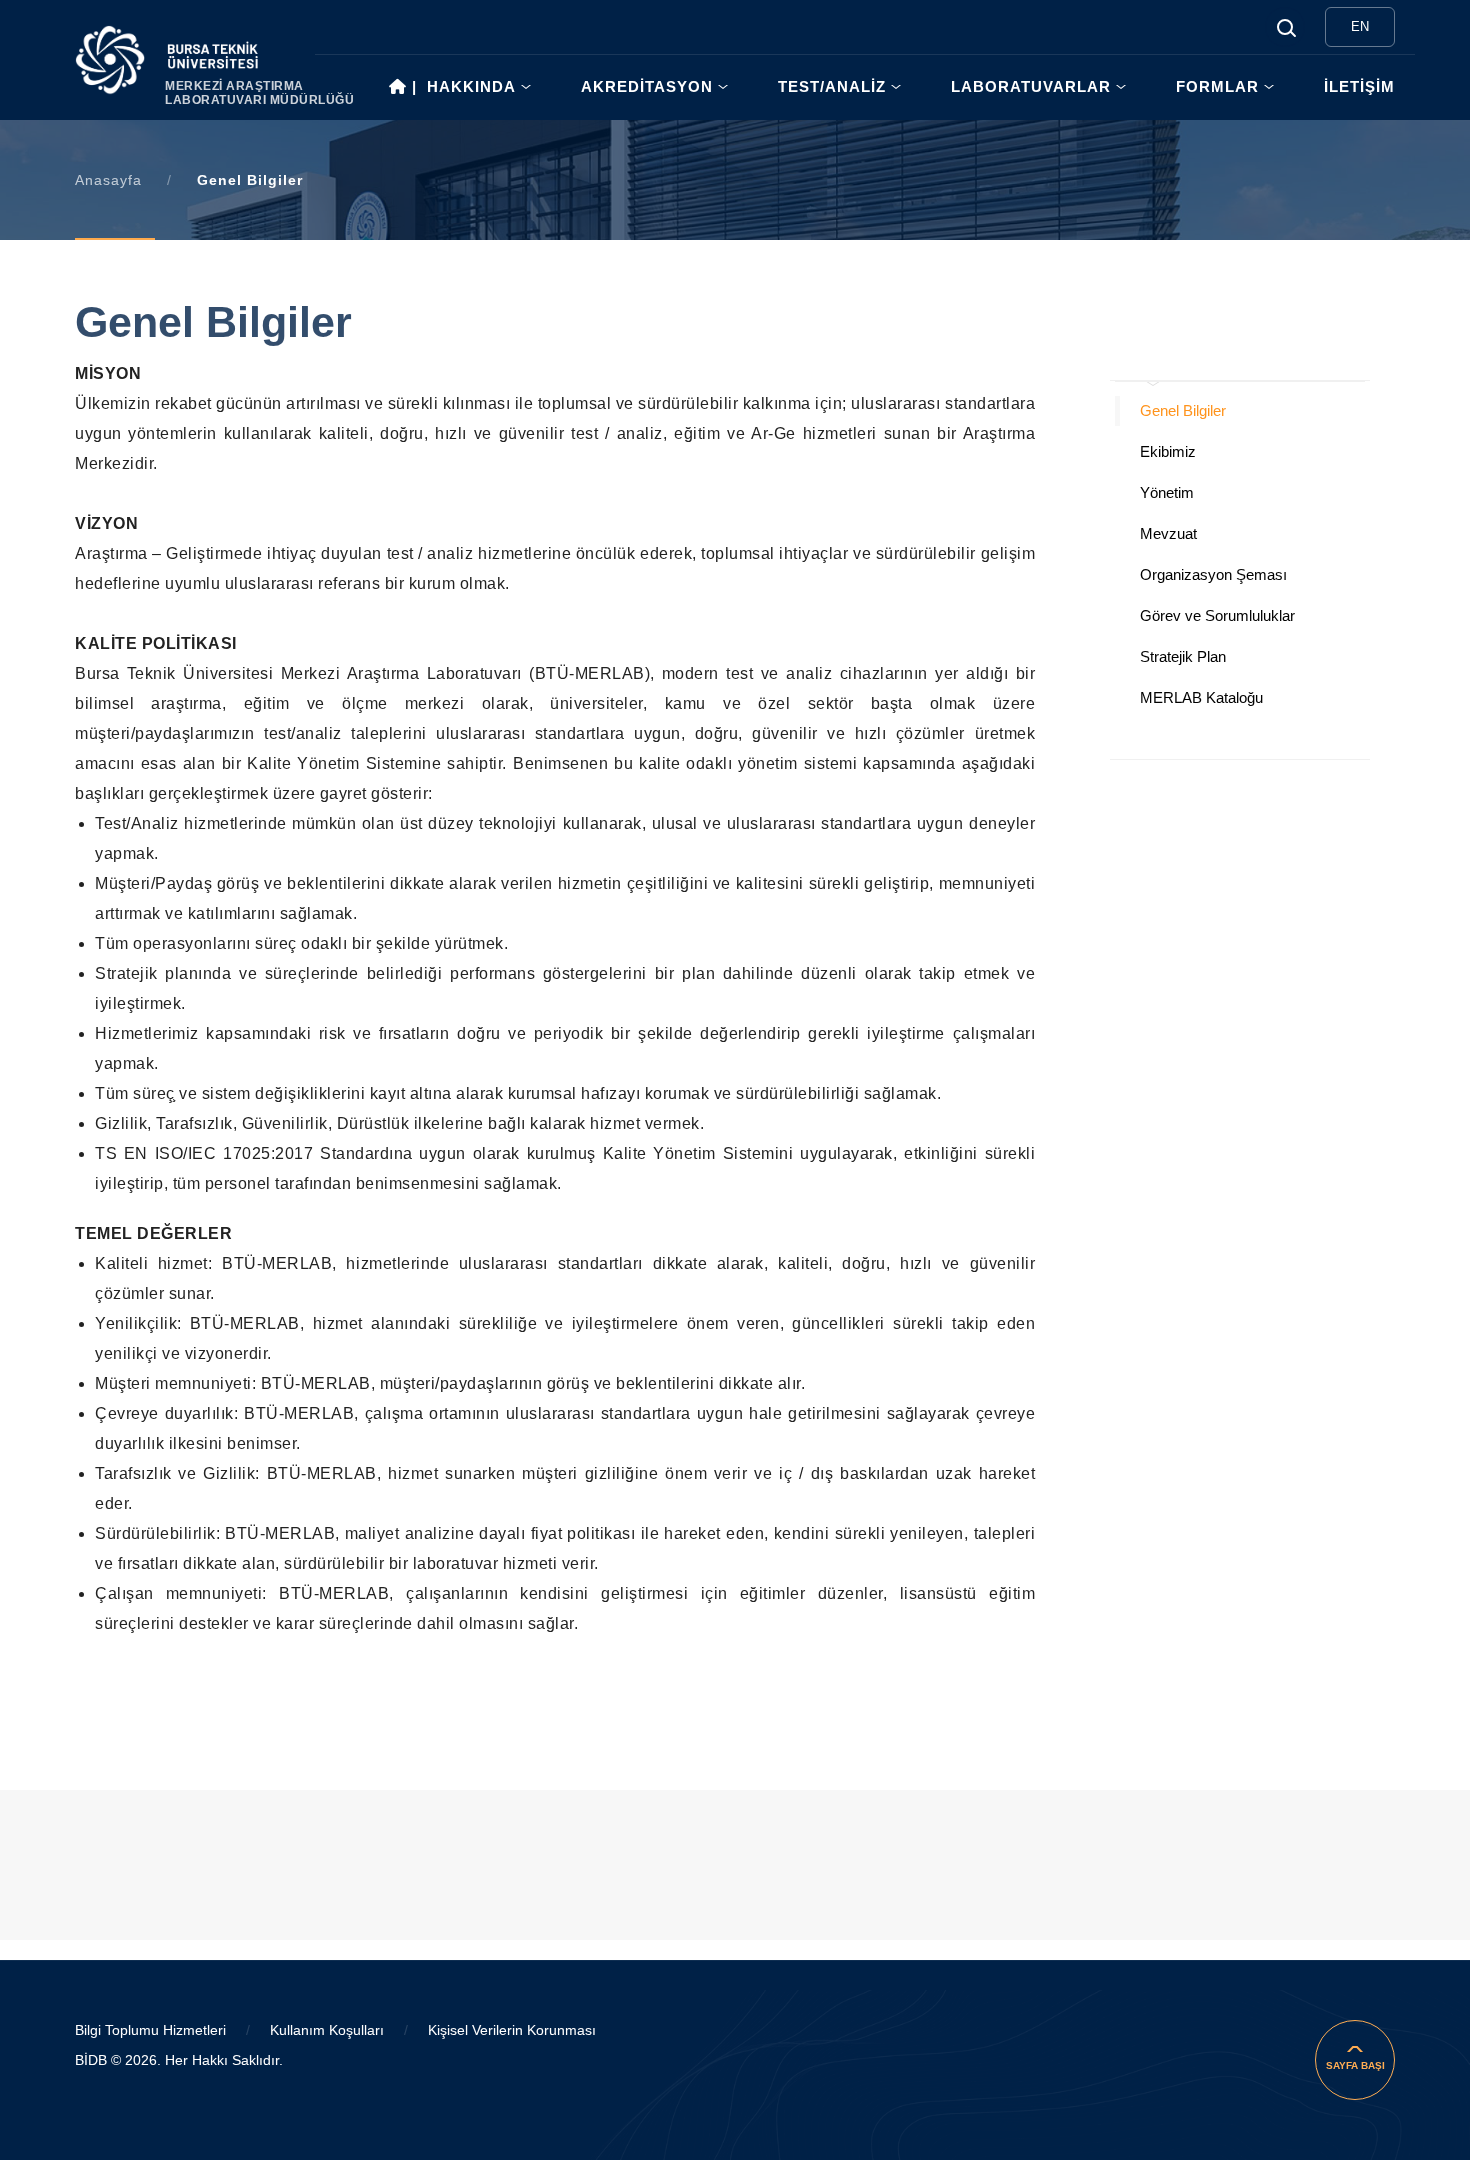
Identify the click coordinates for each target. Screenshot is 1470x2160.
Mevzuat (1168, 533)
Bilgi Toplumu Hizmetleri (150, 2030)
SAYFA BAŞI (1355, 2065)
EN (1360, 26)
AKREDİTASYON (647, 86)
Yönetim (1167, 492)
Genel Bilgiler (1183, 410)
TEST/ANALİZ (832, 86)
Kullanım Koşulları (327, 2030)
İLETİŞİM (1359, 86)
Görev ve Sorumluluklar (1217, 615)
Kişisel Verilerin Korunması (512, 2030)
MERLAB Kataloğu (1201, 697)
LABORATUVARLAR (1031, 86)
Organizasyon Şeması (1213, 574)
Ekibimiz (1168, 451)
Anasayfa (108, 180)
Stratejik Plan (1183, 656)
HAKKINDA (471, 86)
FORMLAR (1217, 86)
